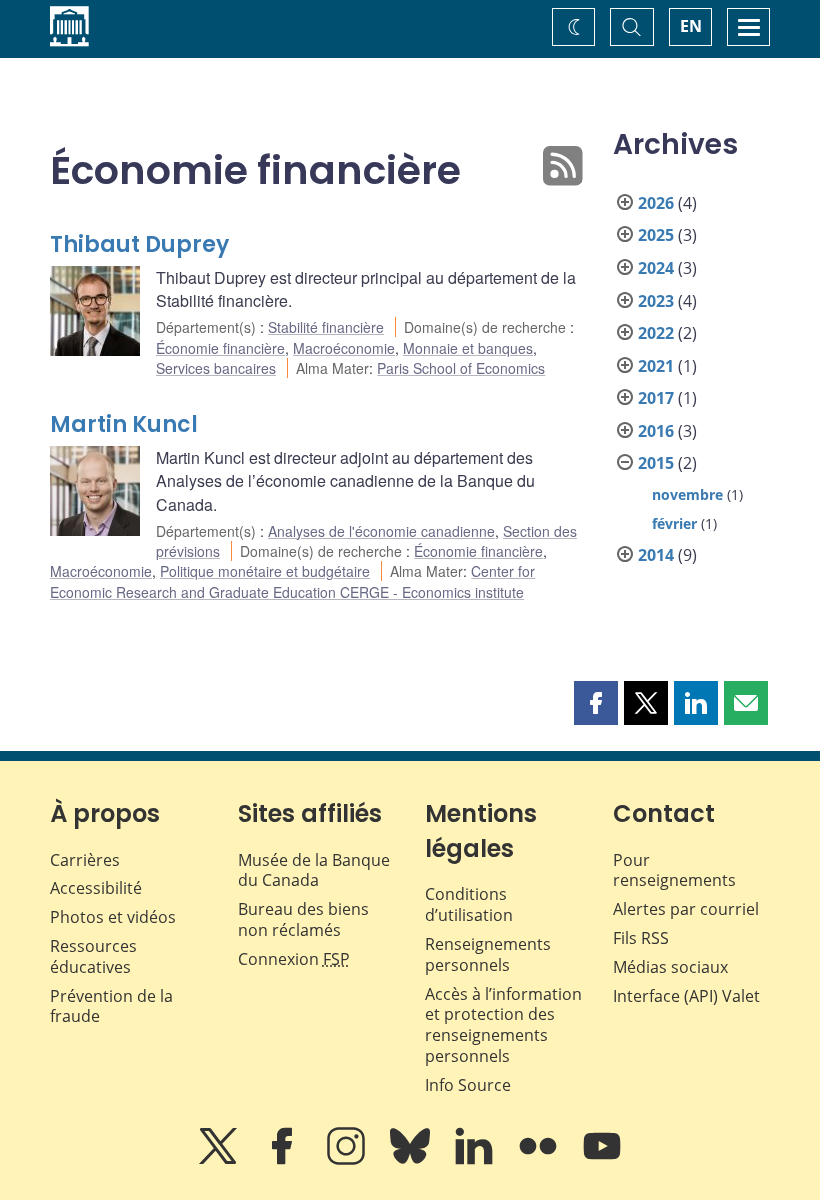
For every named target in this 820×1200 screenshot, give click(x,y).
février (674, 523)
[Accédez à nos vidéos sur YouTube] (602, 1160)
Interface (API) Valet (686, 996)
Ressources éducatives (93, 956)
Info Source (468, 1085)
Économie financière (220, 348)
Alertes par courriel (686, 909)
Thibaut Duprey (139, 244)
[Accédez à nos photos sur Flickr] (540, 1160)
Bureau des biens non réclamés (303, 919)
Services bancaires (216, 368)
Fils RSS (641, 938)
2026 (656, 203)
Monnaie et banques (468, 348)
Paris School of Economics (461, 368)
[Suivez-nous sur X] (220, 1160)
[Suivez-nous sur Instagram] (348, 1160)
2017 (656, 398)
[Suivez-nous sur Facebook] (284, 1160)
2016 (656, 431)
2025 (656, 235)
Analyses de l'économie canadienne (381, 531)
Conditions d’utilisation (469, 904)
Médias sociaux (670, 967)
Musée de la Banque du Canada (314, 870)
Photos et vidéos (113, 917)
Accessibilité (96, 888)
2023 (656, 301)
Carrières (85, 860)
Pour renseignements (674, 870)
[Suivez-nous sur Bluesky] (412, 1160)
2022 (656, 333)
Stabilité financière (326, 327)
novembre (687, 494)
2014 (656, 555)
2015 (656, 463)
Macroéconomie (344, 348)
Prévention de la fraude (111, 1006)
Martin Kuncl (124, 424)
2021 (656, 366)
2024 (656, 268)
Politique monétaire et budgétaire (265, 571)
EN (691, 26)
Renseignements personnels (488, 954)
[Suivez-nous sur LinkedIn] (476, 1160)
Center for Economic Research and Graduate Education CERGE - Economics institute (292, 581)
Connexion (294, 959)
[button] (596, 703)
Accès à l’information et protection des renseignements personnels (503, 1025)
